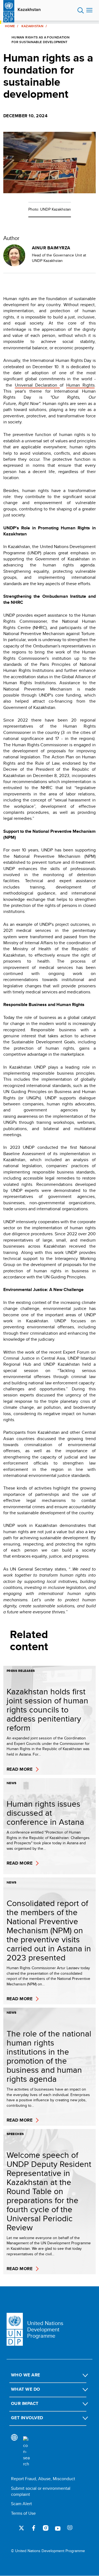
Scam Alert (21, 2504)
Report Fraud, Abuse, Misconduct (43, 2479)
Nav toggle (89, 10)
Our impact (25, 2403)
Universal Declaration (37, 385)
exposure (70, 2528)
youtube (58, 2528)
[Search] (26, 2452)
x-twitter (21, 2528)
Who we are (26, 2375)
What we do (26, 2389)
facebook (34, 2528)
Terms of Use (23, 2513)
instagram (46, 2528)
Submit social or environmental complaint (41, 2491)
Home (10, 26)
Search (81, 10)
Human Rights (80, 385)
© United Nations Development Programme (48, 2551)
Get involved (27, 2418)
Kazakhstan (29, 10)
